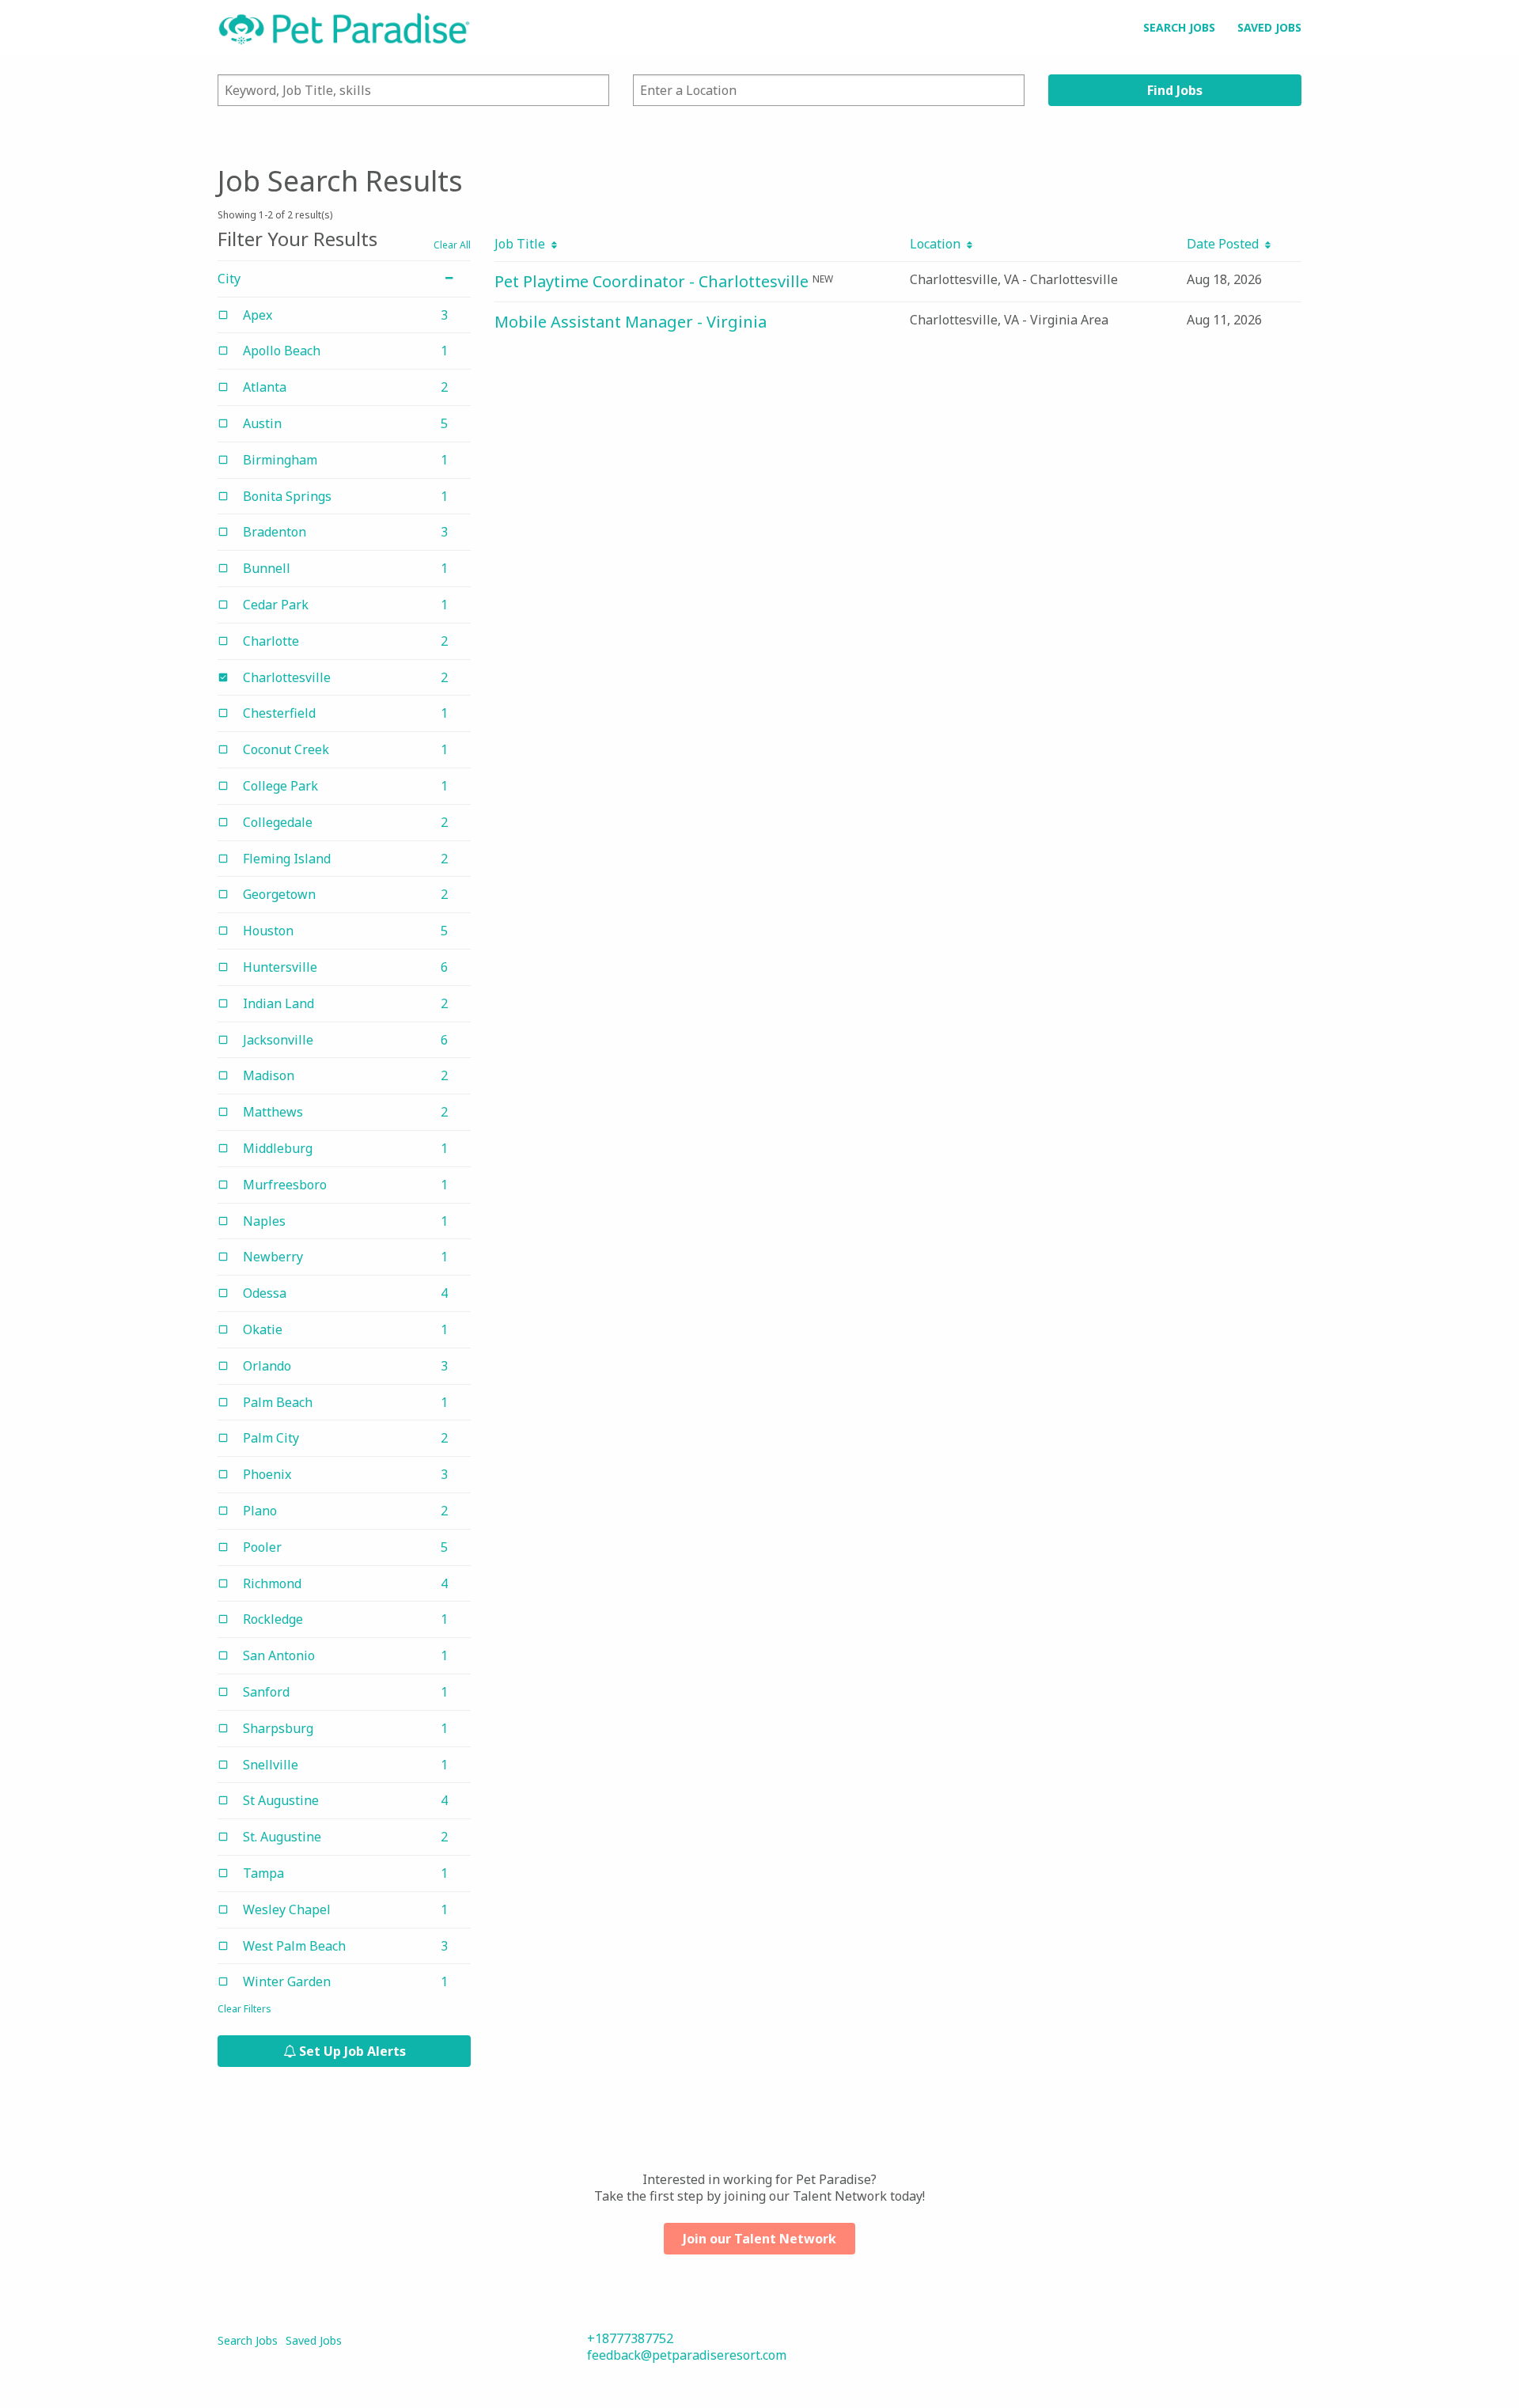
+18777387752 (630, 2338)
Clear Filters (244, 2009)
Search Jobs (1179, 27)
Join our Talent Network (759, 2239)
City (229, 279)
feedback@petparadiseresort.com (687, 2355)
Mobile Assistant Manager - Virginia (631, 322)
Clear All (452, 245)
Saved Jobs (1269, 27)
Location (938, 244)
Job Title (523, 244)
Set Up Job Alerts (351, 2051)
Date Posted (1226, 244)
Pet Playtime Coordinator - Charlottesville (652, 281)
